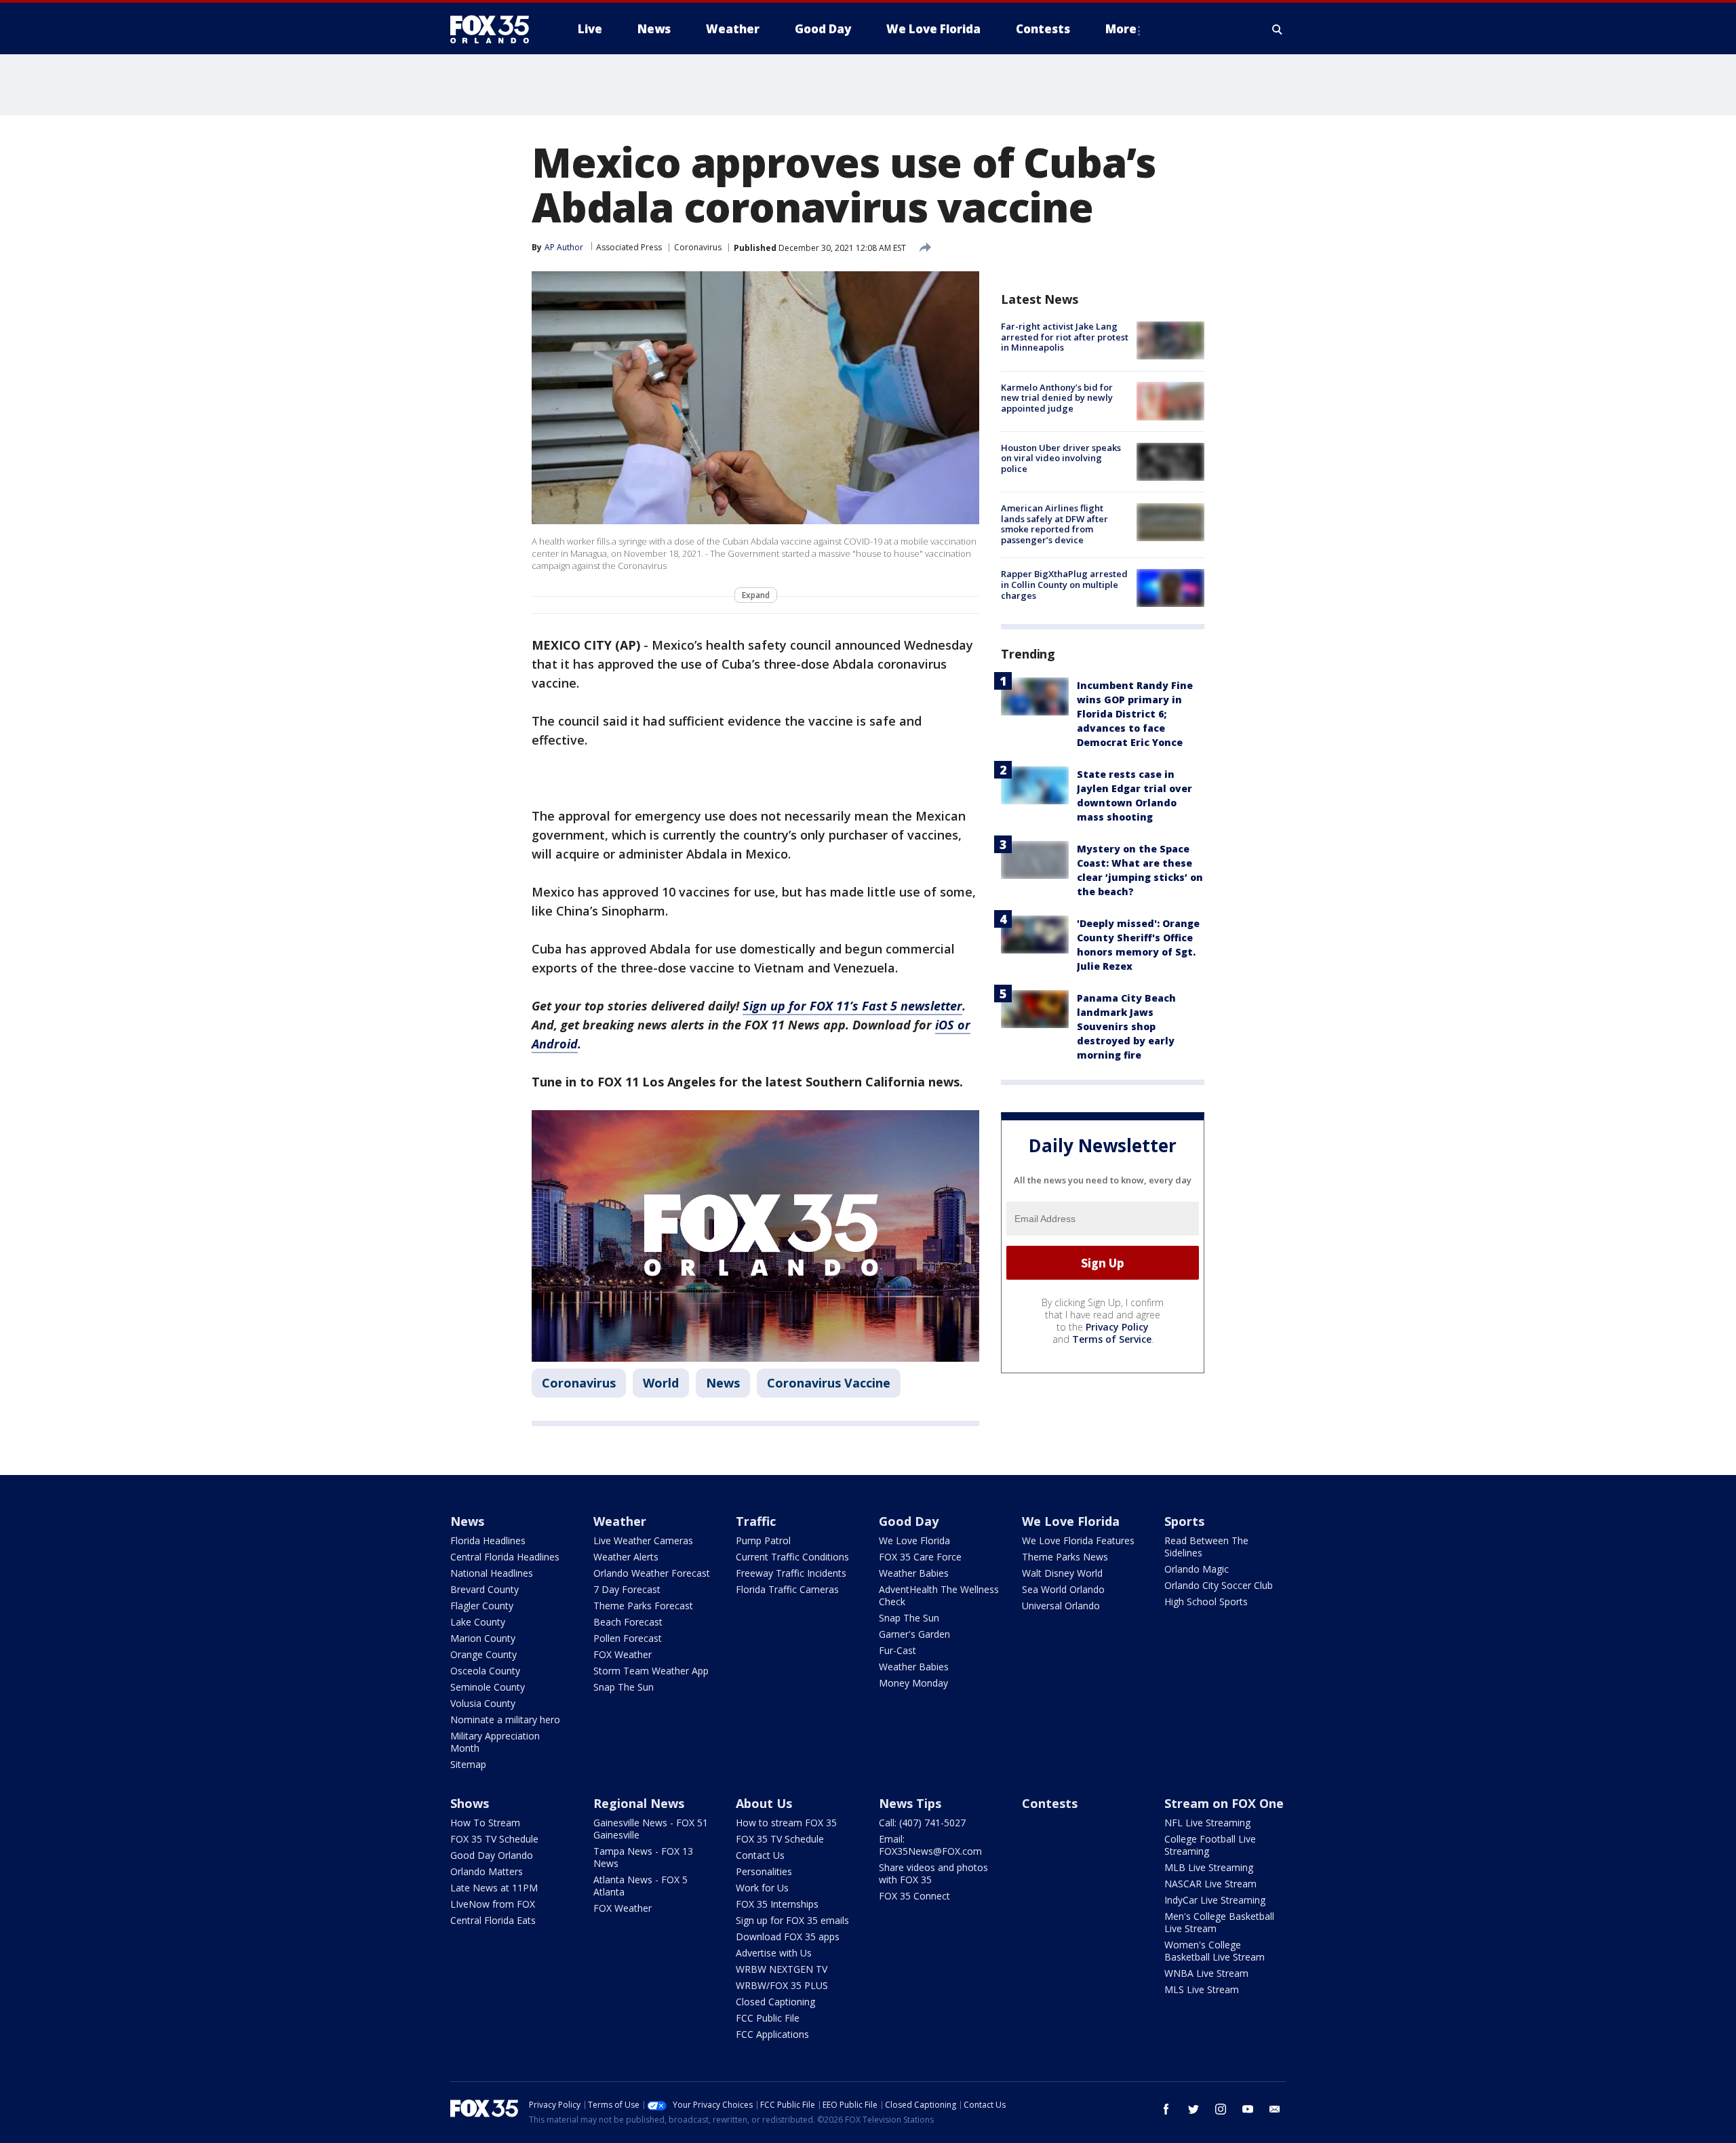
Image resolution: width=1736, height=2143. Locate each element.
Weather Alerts (626, 1557)
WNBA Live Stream (1206, 1973)
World (661, 1383)
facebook (1166, 2109)
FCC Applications (772, 2034)
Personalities (764, 1871)
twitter (1193, 2109)
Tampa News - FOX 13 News (643, 1857)
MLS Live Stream (1202, 1989)
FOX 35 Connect (914, 1896)
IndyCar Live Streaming (1215, 1900)
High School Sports (1206, 1601)
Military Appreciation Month (495, 1742)
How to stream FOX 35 (786, 1823)
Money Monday (913, 1683)
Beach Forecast (628, 1622)
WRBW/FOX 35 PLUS (782, 1985)
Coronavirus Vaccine (829, 1383)
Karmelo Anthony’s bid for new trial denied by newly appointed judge (1057, 397)
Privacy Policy (1117, 1327)
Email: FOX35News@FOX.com (930, 1845)
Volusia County (483, 1703)
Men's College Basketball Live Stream (1219, 1922)
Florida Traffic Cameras (787, 1589)
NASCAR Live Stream (1210, 1884)
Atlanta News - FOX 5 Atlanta (640, 1886)
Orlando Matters (487, 1871)
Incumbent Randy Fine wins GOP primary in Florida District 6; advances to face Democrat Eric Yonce (1135, 713)
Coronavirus (698, 247)
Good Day (909, 1521)
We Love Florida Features (1078, 1540)
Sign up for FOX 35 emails (792, 1920)
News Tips (910, 1803)
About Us (764, 1803)
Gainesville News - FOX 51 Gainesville (651, 1829)
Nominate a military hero (505, 1719)
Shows (470, 1803)
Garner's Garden (914, 1634)
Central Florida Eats (493, 1920)
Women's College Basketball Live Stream (1215, 1951)
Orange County (484, 1654)
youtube (1248, 2109)
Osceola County (485, 1671)
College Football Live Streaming (1210, 1845)
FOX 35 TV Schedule (494, 1839)
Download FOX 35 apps (788, 1936)
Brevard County (485, 1589)
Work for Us (762, 1888)
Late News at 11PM (494, 1888)
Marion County (483, 1638)
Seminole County (488, 1687)
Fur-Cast (897, 1650)
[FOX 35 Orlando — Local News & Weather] (495, 29)
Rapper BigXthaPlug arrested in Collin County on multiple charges (1064, 584)
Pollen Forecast (628, 1638)
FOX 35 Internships (777, 1904)
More (1121, 29)
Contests (1050, 1803)
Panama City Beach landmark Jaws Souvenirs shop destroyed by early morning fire (1126, 1026)
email (1275, 2109)
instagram (1221, 2109)
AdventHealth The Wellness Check (939, 1595)
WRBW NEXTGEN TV (782, 1969)
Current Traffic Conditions (792, 1557)
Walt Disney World (1062, 1573)
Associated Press (629, 247)
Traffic (756, 1521)
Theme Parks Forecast (643, 1606)
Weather (620, 1521)
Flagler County (482, 1606)
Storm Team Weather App (651, 1671)
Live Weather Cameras (643, 1540)
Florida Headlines (488, 1540)
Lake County (478, 1622)
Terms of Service (1112, 1339)
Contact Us (760, 1855)
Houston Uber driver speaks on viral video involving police (1061, 458)
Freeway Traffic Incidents (791, 1573)
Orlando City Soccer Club (1219, 1585)
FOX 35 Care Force (920, 1557)
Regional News (639, 1803)
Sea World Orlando (1063, 1589)
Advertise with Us (774, 1953)
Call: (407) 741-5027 (922, 1823)
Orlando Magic (1197, 1569)
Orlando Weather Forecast (652, 1573)
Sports (1184, 1521)
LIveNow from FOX (493, 1904)
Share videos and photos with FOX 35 (933, 1873)
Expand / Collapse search (1278, 29)
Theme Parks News (1065, 1557)
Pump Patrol (763, 1540)
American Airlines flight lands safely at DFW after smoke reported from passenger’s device (1054, 524)
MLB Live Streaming (1209, 1867)
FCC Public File (768, 2018)
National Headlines (492, 1573)
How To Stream (485, 1823)
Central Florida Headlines (505, 1557)
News (723, 1383)
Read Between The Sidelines (1206, 1547)
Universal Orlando (1061, 1606)
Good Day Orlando (492, 1855)
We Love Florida (914, 1540)
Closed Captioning (775, 2002)
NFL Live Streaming (1207, 1823)
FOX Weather (623, 1654)
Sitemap (468, 1764)
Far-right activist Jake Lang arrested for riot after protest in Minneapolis (1065, 337)
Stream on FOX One (1224, 1803)
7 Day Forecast (627, 1589)
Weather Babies (914, 1573)
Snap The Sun (624, 1687)
